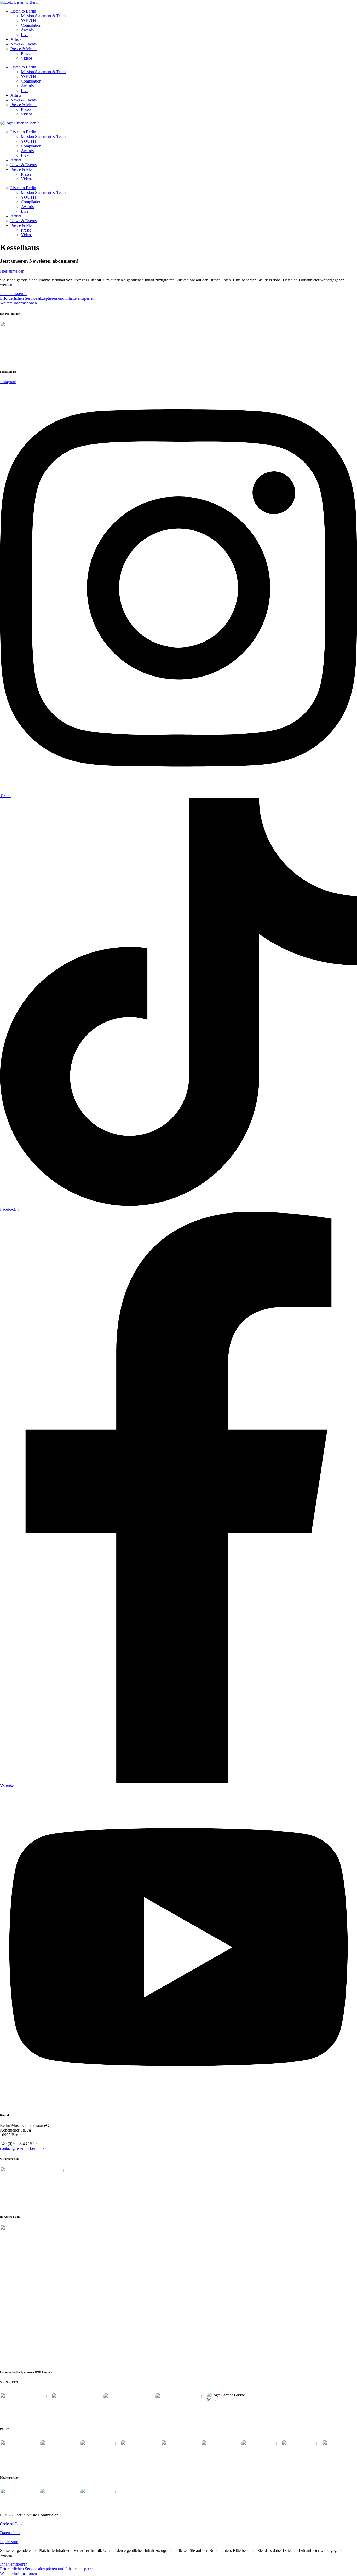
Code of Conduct (14, 2524)
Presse (26, 53)
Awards (27, 30)
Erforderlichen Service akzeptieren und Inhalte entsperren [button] (47, 298)
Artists (16, 39)
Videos (27, 58)
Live (25, 35)
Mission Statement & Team (43, 16)
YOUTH (28, 21)
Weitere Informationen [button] (18, 303)
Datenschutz (10, 2533)
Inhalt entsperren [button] (14, 294)
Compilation (31, 25)
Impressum (9, 2542)
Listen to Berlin (23, 11)
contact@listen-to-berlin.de (22, 2148)
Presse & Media (24, 49)
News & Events (24, 44)
